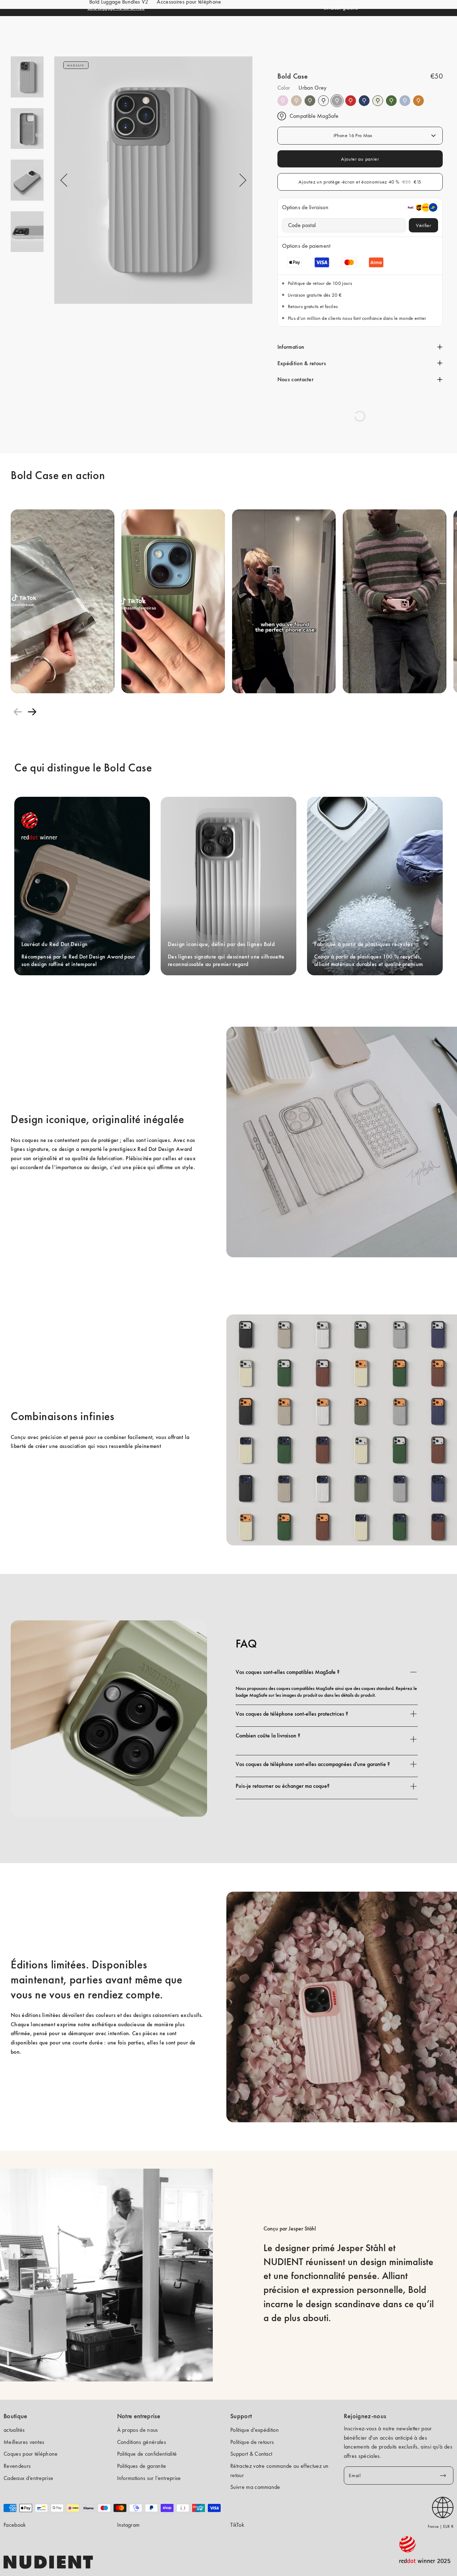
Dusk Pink (283, 101)
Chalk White (323, 101)
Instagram (129, 2525)
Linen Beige (296, 101)
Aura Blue (405, 101)
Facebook (15, 2525)
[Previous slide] (18, 712)
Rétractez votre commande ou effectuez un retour (280, 2471)
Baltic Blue (364, 101)
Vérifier (423, 225)
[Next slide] (32, 712)
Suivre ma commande (255, 2487)
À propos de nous (138, 2430)
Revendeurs (17, 2466)
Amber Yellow (418, 101)
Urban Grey (337, 101)
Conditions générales (142, 2442)
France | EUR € (441, 2526)
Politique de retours (252, 2442)
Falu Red (351, 101)
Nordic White (378, 101)
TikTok (237, 2525)
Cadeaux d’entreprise (28, 2478)
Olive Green (310, 101)
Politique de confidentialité (147, 2454)
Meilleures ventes (24, 2442)
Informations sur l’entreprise (149, 2478)
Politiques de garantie (142, 2466)
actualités (14, 2430)
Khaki (391, 101)
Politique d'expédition (255, 2430)
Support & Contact (251, 2454)
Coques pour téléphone (31, 2454)
